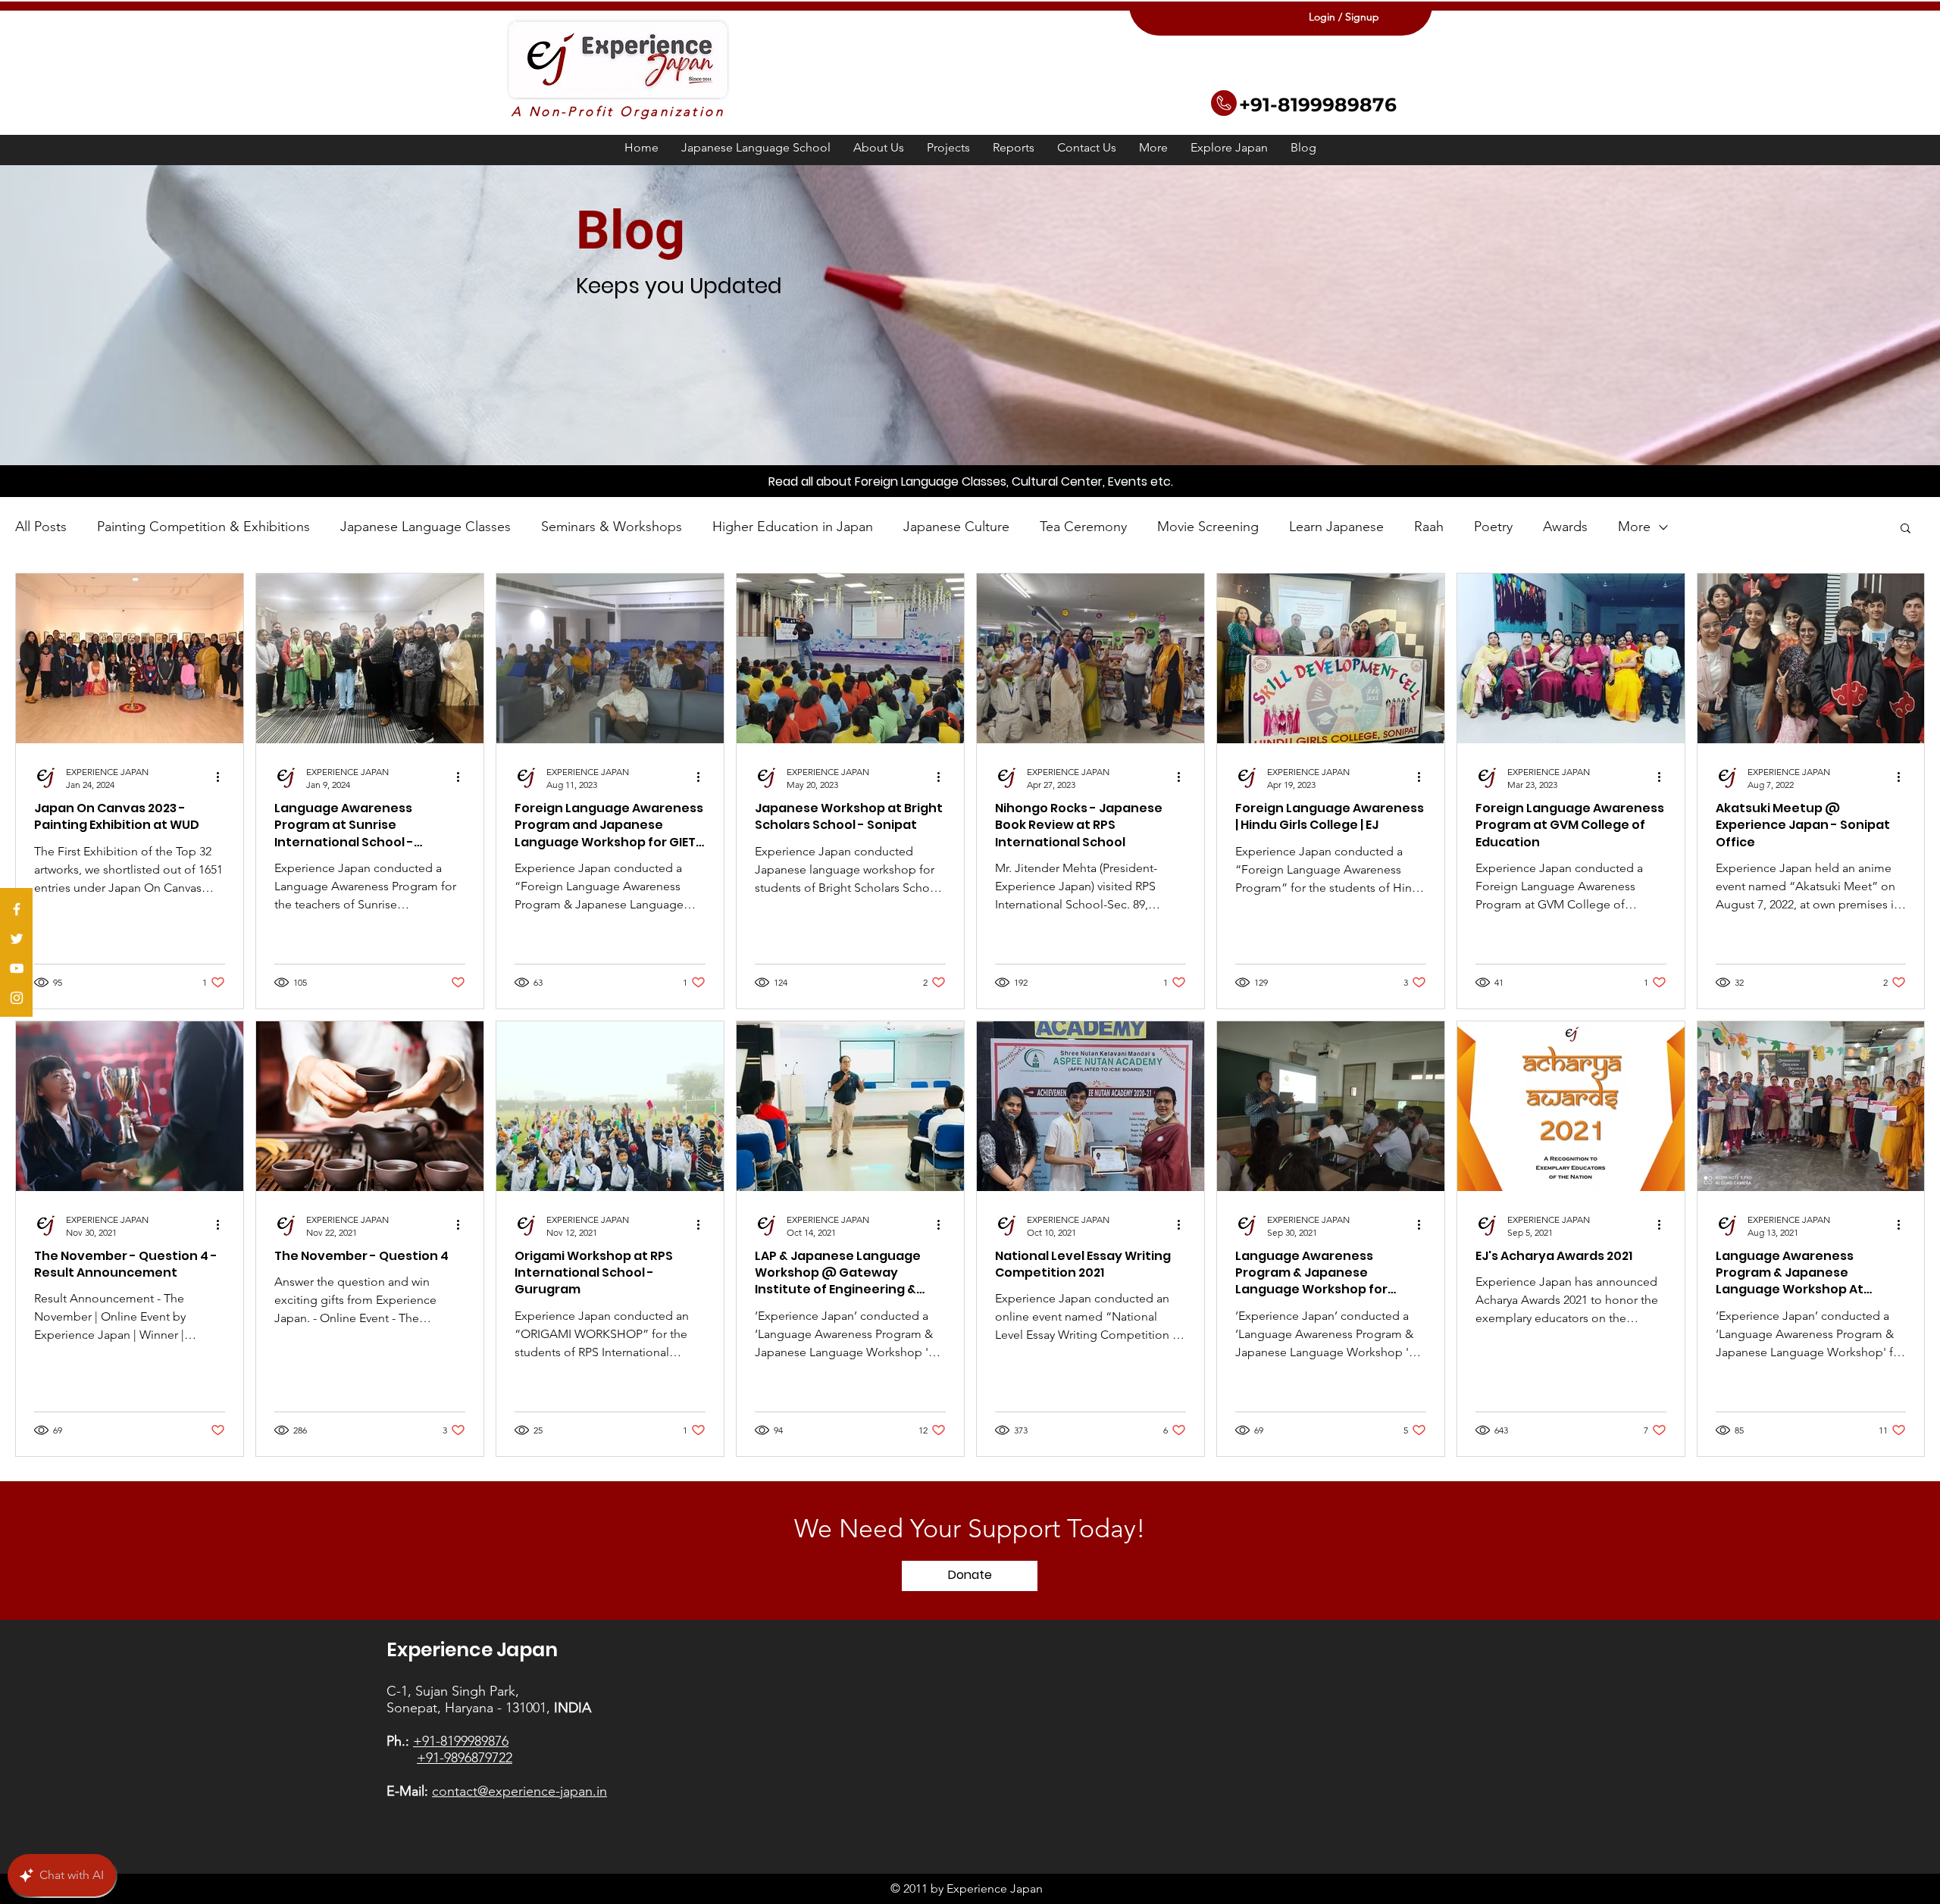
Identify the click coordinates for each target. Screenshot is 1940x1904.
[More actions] (223, 777)
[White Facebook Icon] (17, 909)
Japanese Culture (956, 527)
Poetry (1493, 527)
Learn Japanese (1336, 527)
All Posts (41, 527)
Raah (1429, 527)
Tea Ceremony (1083, 527)
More (1634, 527)
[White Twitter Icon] (17, 939)
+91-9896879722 (465, 1758)
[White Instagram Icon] (17, 998)
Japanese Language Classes (426, 527)
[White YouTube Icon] (17, 968)
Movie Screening (1208, 527)
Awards (1565, 527)
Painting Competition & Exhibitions (203, 527)
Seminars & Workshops (612, 527)
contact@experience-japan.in (519, 1791)
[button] (948, 148)
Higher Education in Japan (793, 527)
